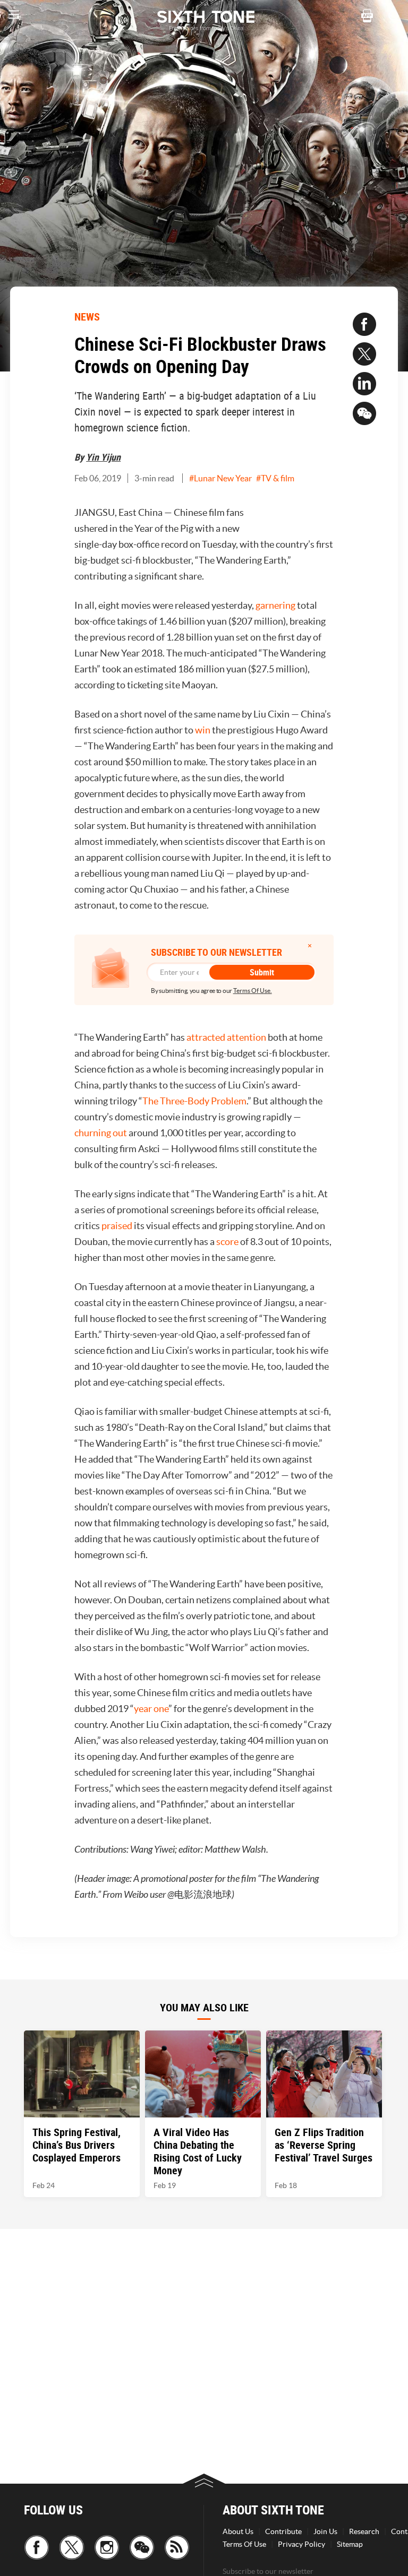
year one (151, 1709)
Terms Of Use (244, 2544)
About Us (238, 2531)
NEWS (87, 317)
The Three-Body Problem (194, 1101)
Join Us (325, 2531)
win (203, 730)
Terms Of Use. (253, 991)
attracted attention (226, 1037)
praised (117, 1226)
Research (364, 2531)
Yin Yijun (103, 457)
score (227, 1242)
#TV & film (275, 478)
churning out (101, 1133)
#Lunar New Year (220, 478)
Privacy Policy (301, 2544)
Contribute (283, 2531)
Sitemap (350, 2544)
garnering (275, 605)
